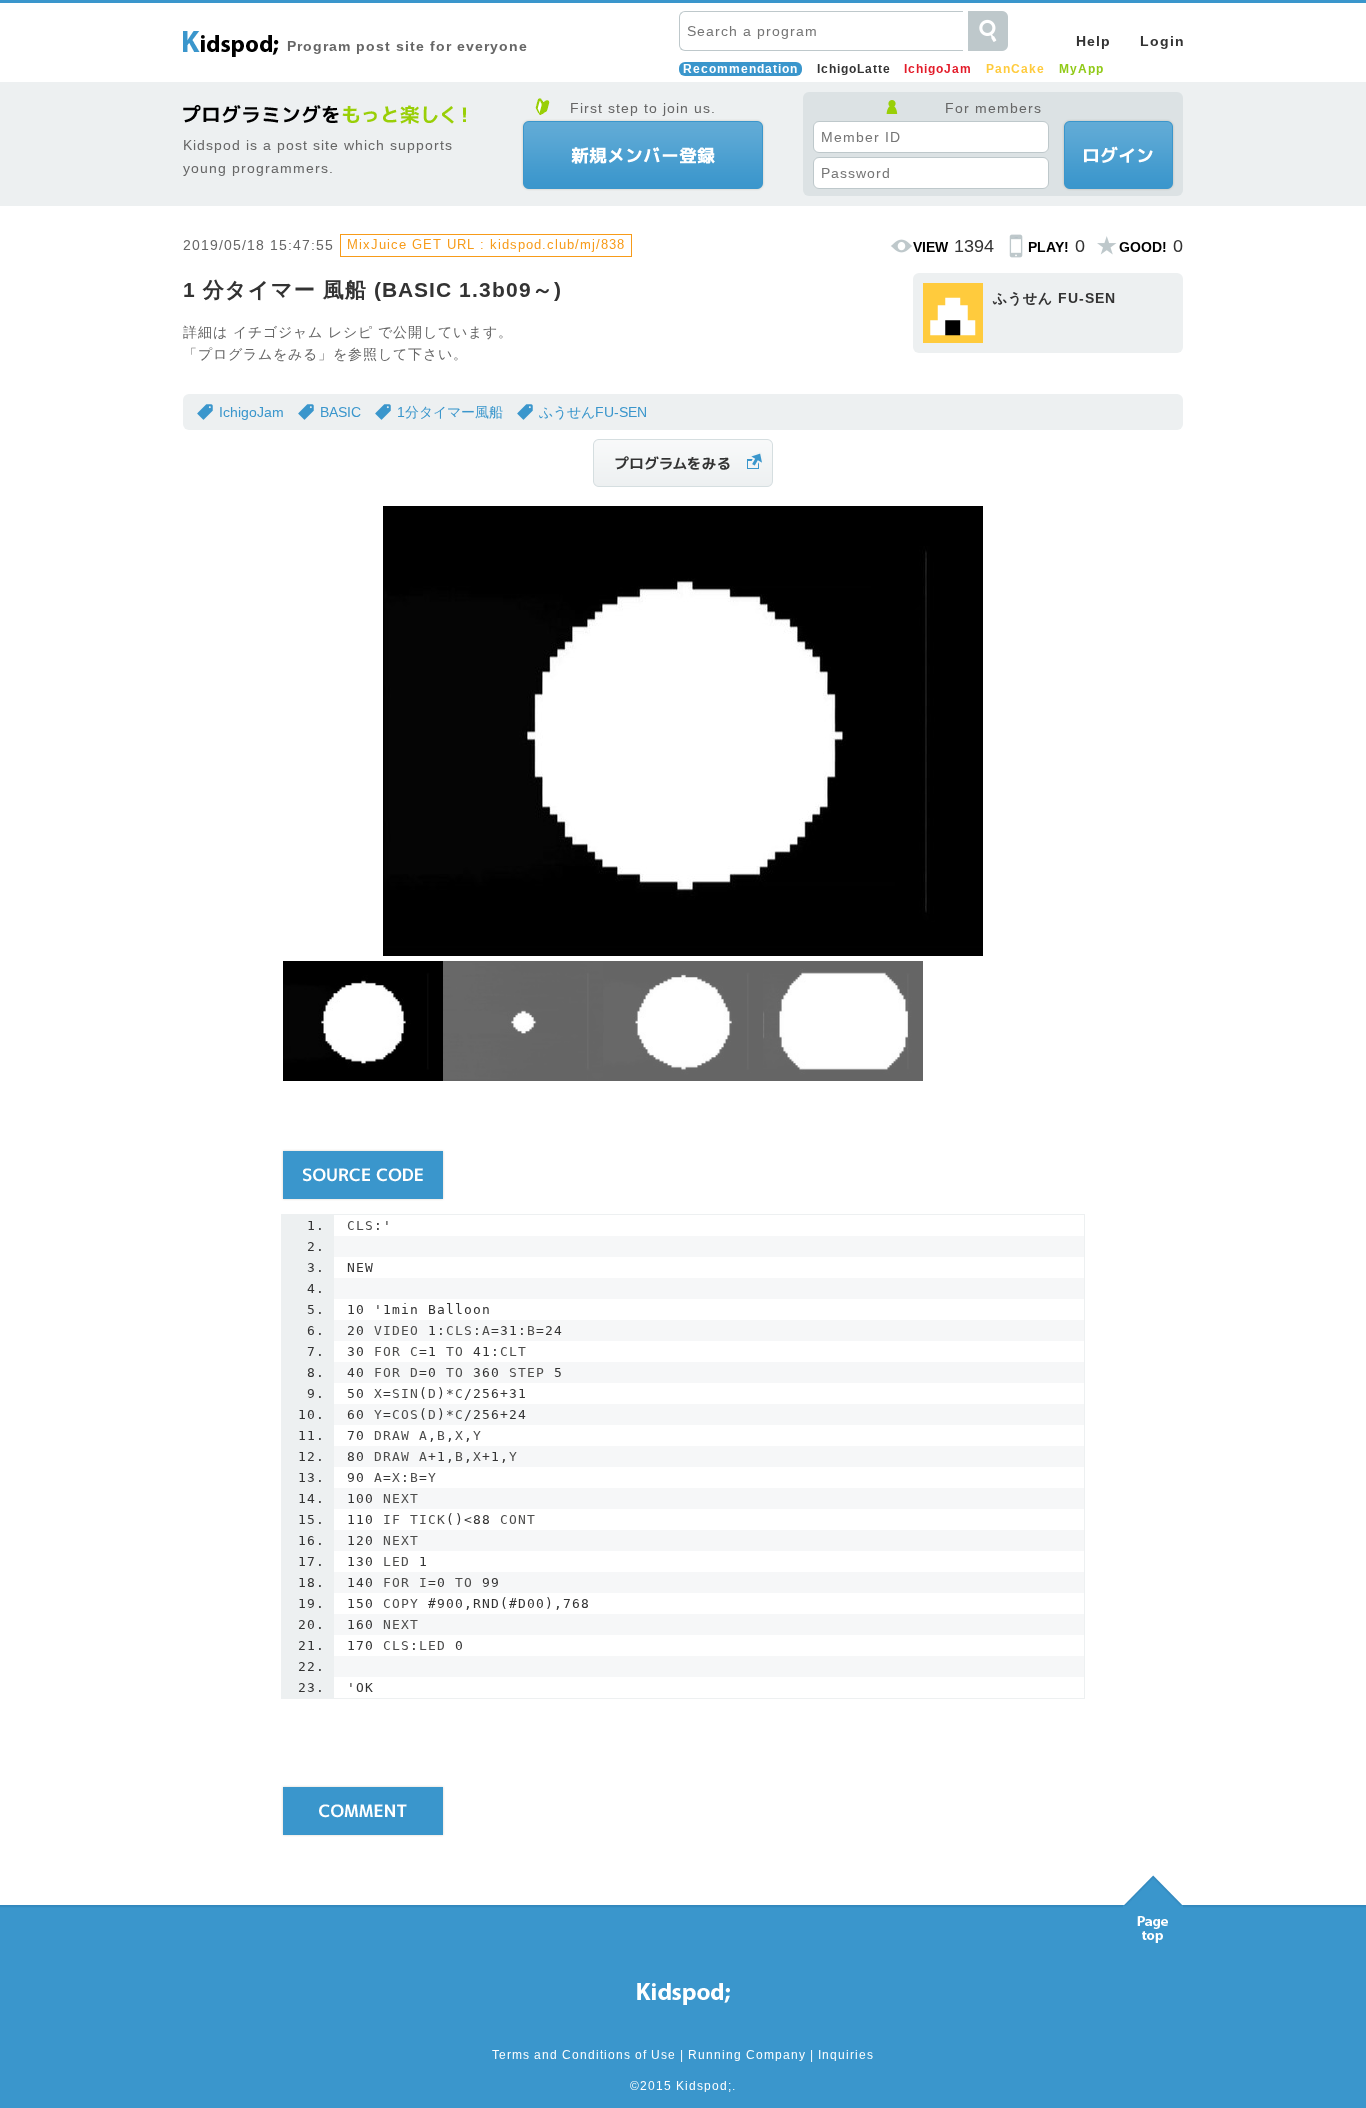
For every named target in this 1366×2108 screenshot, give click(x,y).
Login (1162, 41)
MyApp (1081, 69)
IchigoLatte (854, 69)
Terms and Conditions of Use (584, 2055)
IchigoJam (938, 69)
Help (1093, 41)
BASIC (340, 412)
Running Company (747, 2055)
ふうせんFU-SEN (593, 412)
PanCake (1015, 69)
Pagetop (1153, 1904)
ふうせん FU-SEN (1054, 298)
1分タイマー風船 (450, 412)
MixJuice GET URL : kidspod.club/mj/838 (486, 244)
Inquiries (846, 2055)
